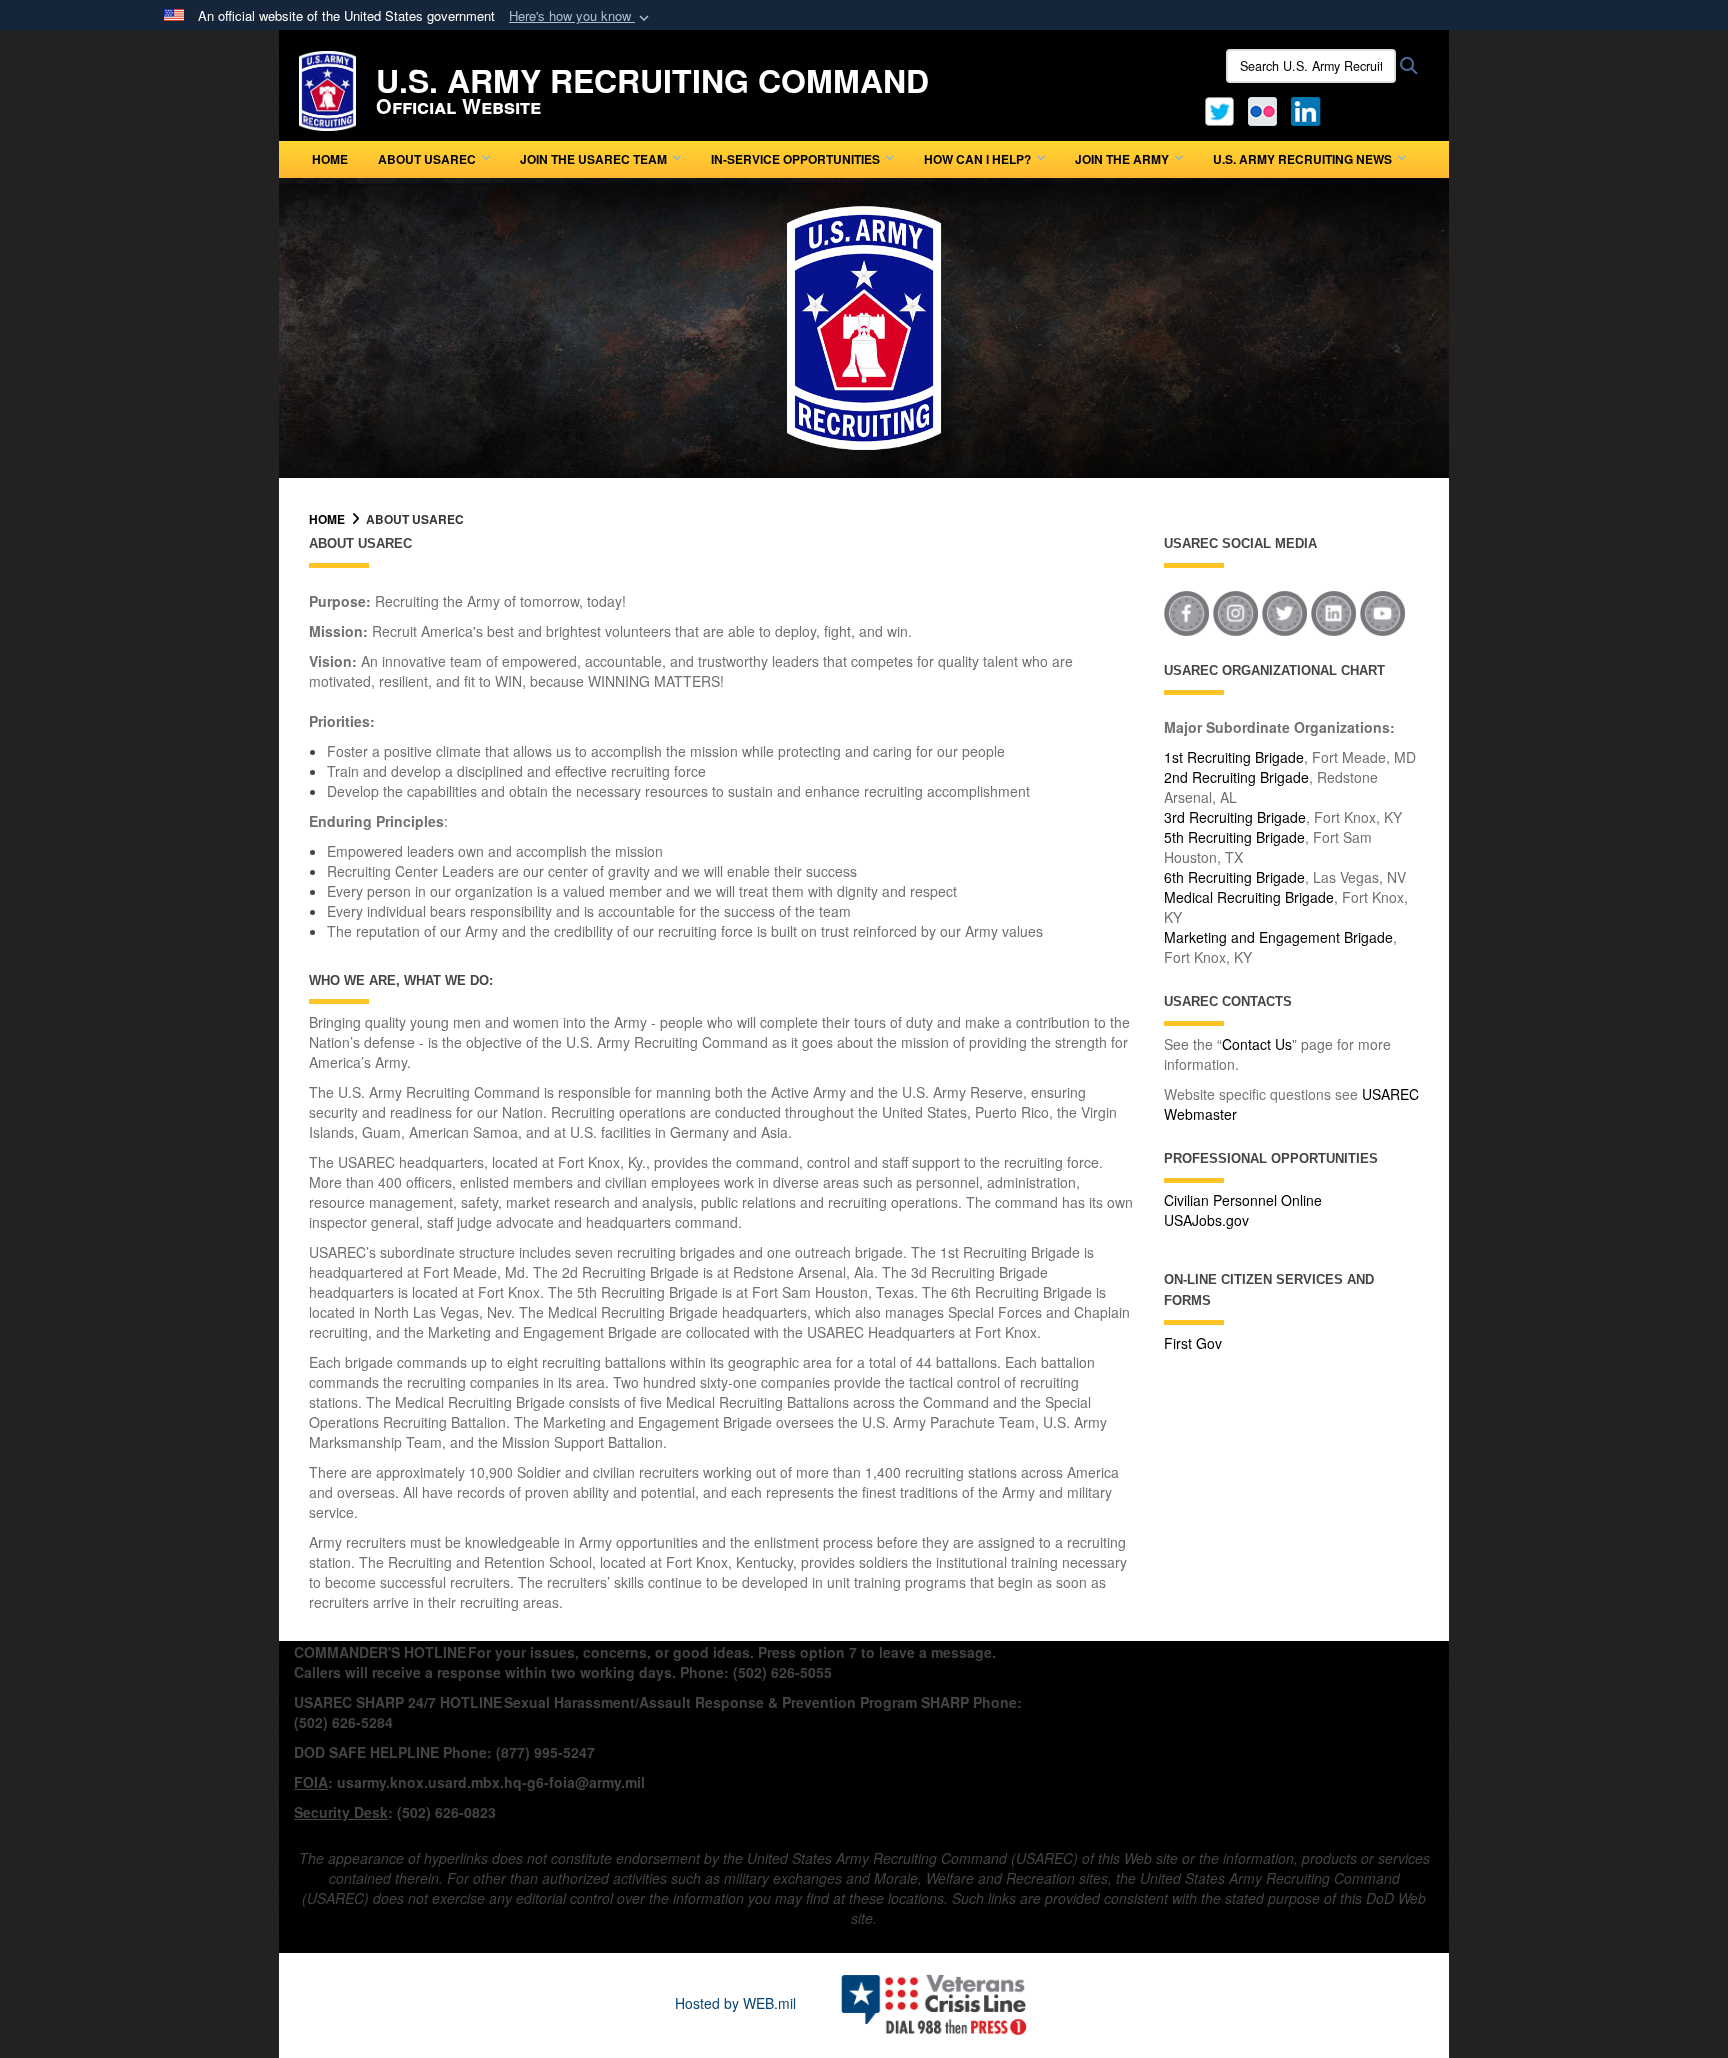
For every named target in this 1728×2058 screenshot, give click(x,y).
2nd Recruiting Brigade (1236, 777)
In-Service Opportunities (795, 159)
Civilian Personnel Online (1243, 1200)
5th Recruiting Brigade (1234, 837)
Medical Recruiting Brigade (1249, 897)
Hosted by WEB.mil (735, 2003)
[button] (581, 16)
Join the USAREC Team (593, 159)
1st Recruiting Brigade (1234, 757)
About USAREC (427, 159)
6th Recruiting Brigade (1234, 877)
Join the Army (1122, 159)
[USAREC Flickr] (1262, 109)
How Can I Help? (977, 159)
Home (330, 159)
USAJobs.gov (1206, 1220)
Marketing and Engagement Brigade (1278, 937)
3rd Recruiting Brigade (1235, 817)
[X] (1219, 109)
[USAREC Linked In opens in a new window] (1309, 109)
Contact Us (1257, 1044)
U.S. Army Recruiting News (1302, 159)
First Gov (1193, 1343)
